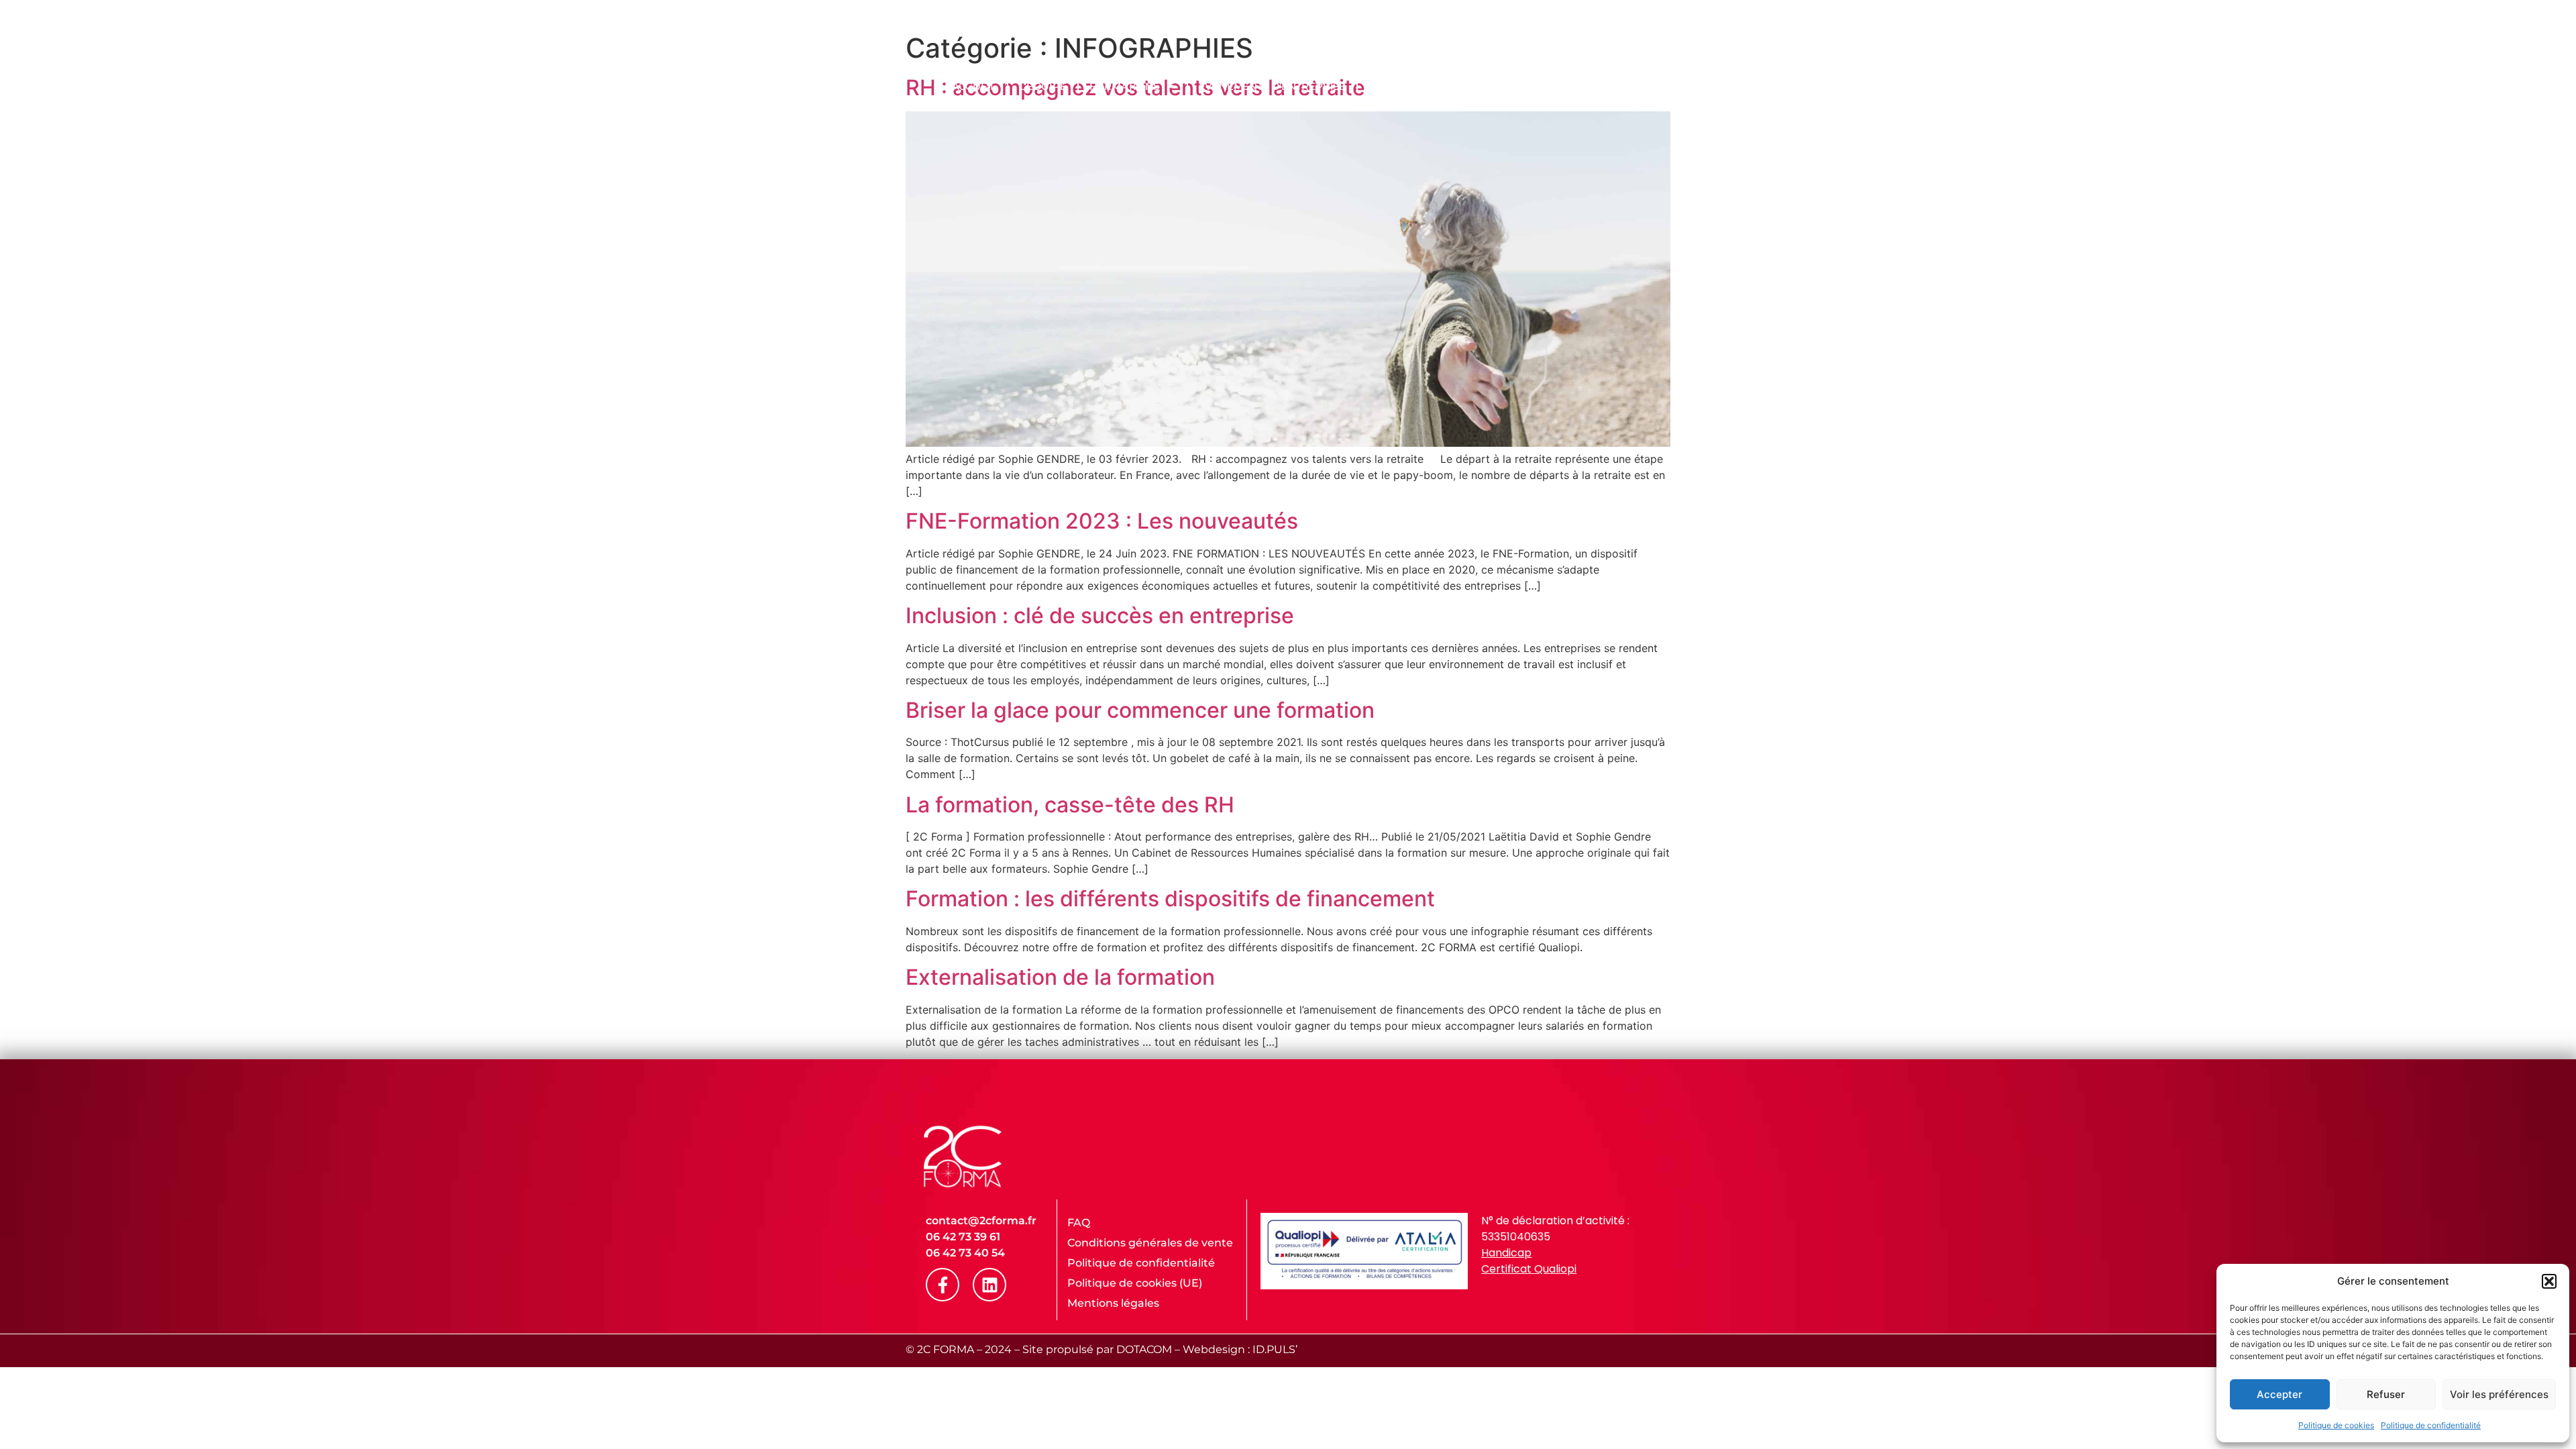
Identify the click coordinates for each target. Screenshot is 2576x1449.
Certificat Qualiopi (1529, 1269)
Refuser (2386, 1394)
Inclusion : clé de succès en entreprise (1100, 615)
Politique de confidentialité (2431, 1425)
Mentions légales (1113, 1303)
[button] (2549, 1281)
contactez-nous (1626, 86)
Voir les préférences (2499, 1394)
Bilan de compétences (1433, 86)
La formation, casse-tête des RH (1070, 805)
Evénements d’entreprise (1272, 86)
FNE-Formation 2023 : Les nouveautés (1102, 521)
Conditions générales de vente (1150, 1243)
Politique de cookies (2336, 1425)
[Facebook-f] (943, 1285)
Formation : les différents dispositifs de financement (1170, 899)
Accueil (974, 86)
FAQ (1079, 1223)
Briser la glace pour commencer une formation (1140, 710)
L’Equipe (1042, 86)
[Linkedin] (989, 1285)
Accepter (2279, 1394)
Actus (1538, 86)
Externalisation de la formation (1060, 977)
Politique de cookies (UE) (1135, 1283)
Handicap (1506, 1253)
